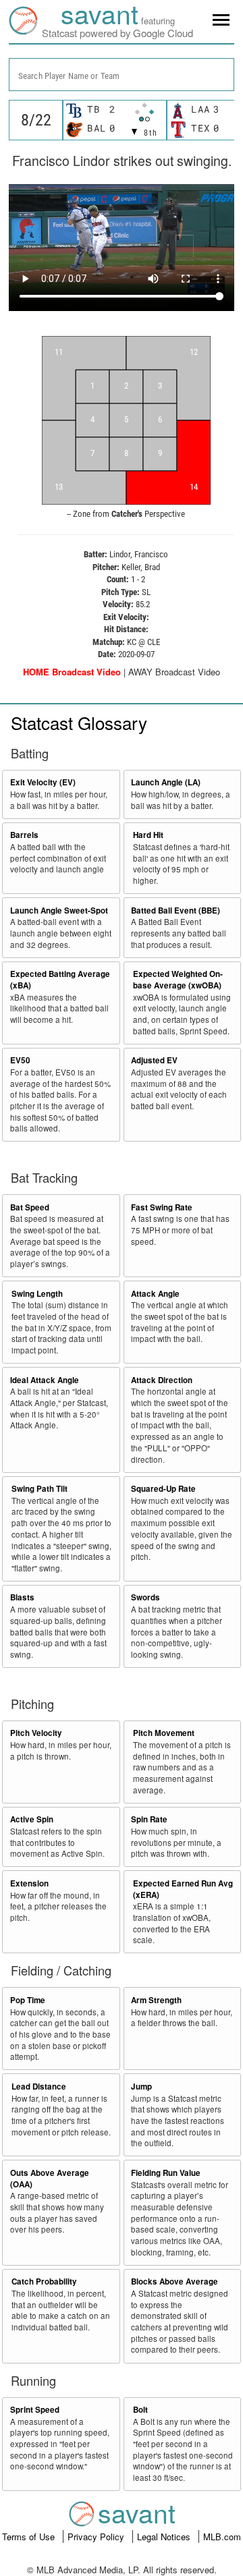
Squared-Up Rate (163, 1489)
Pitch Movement (164, 1733)
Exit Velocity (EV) (43, 782)
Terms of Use (30, 2537)
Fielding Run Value (166, 2173)
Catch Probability (44, 2281)
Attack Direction (162, 1380)
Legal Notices (165, 2537)
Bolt (140, 2410)
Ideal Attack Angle (45, 1380)
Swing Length (37, 1294)
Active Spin (32, 1819)
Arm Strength (156, 2000)
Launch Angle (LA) (166, 782)
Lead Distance (39, 2087)
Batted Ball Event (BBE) (175, 911)
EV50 (20, 1060)
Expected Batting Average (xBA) (60, 980)
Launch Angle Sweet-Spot (59, 911)
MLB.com (222, 2537)
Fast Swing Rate (162, 1207)
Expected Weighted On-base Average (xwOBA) (178, 980)
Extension (29, 1883)
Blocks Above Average (174, 2281)
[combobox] (122, 75)
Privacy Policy (97, 2537)
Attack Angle (155, 1294)
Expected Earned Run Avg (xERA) (183, 1889)
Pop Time (28, 2000)
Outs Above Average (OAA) (50, 2179)
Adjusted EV (154, 1060)
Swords (145, 1597)
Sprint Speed (35, 2410)
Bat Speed (30, 1207)
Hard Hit (148, 835)
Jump (141, 2087)
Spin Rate (149, 1819)
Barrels (24, 835)
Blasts (22, 1597)
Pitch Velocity (36, 1733)
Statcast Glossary (79, 722)
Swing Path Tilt (39, 1489)
